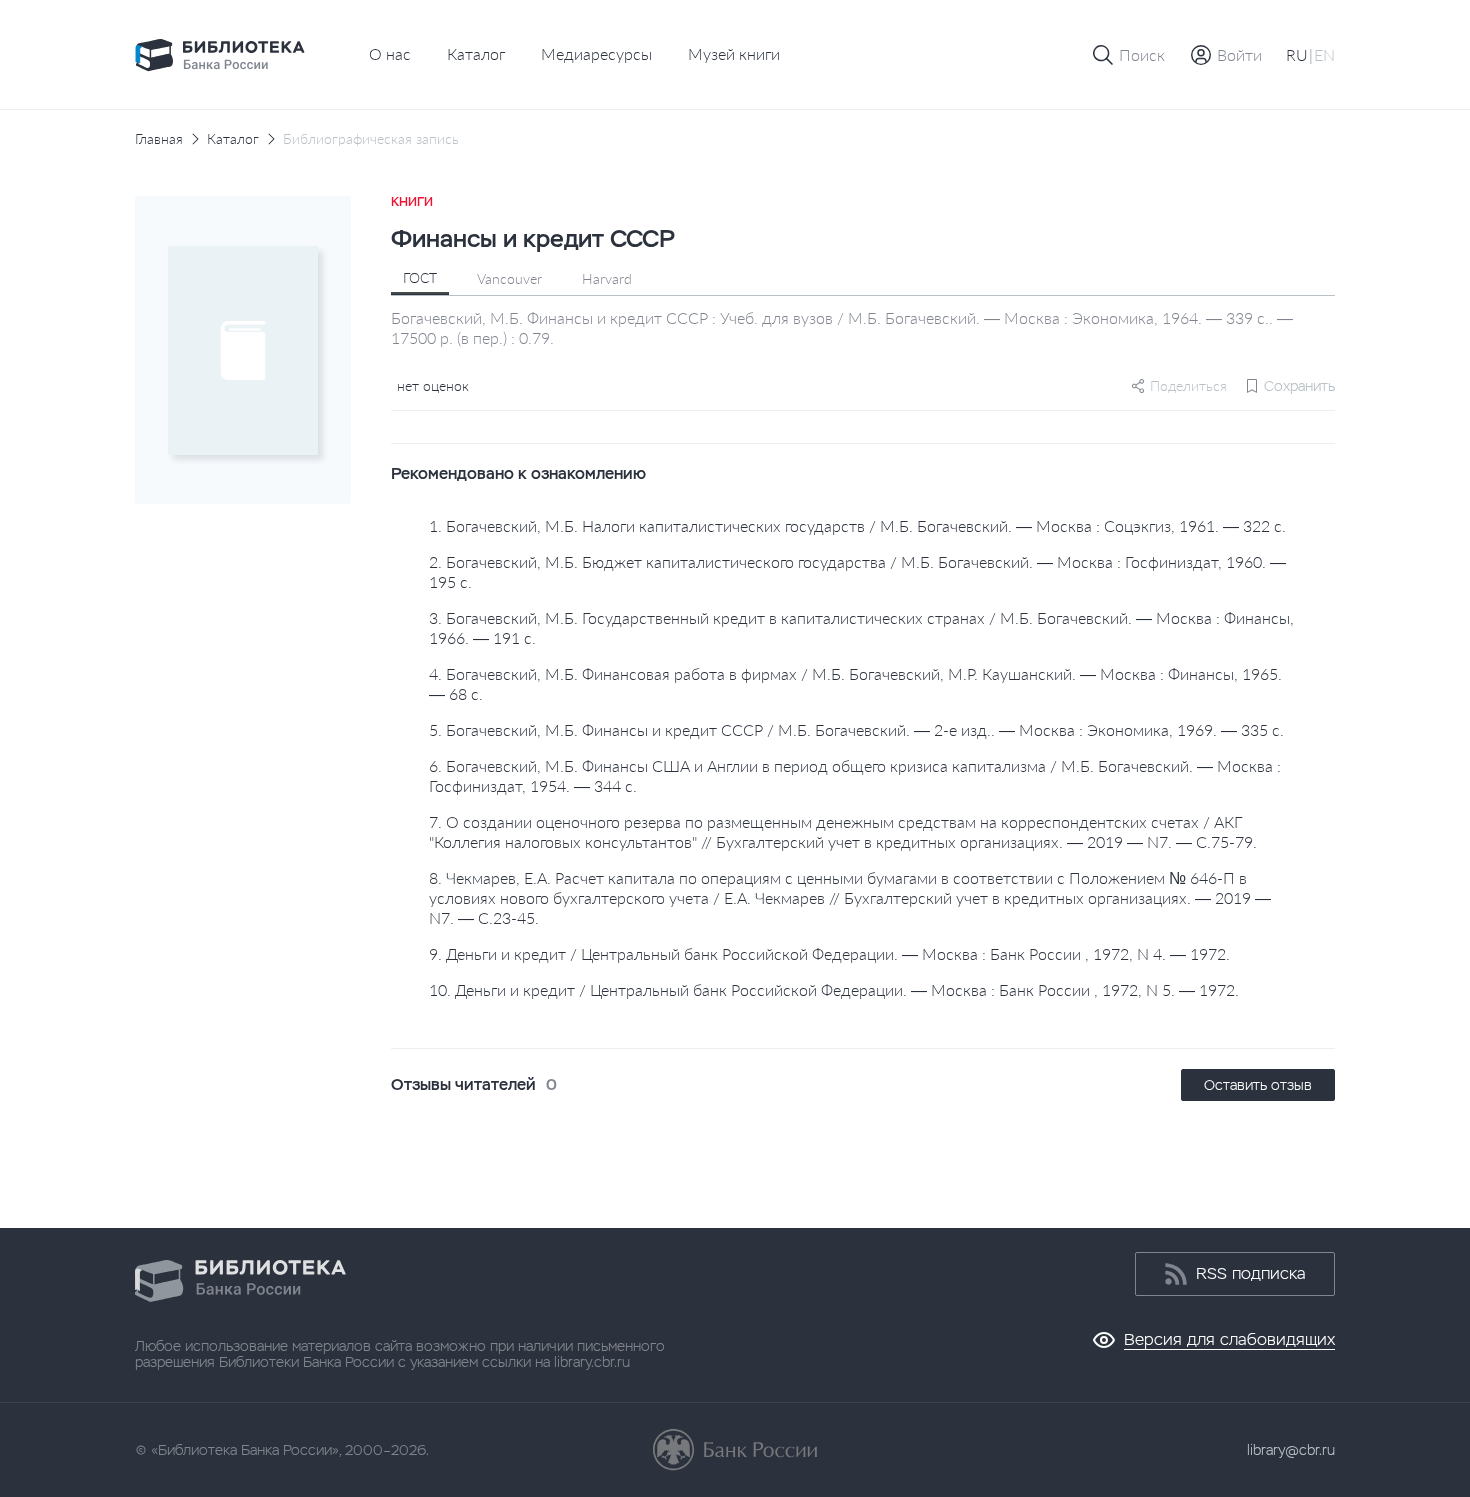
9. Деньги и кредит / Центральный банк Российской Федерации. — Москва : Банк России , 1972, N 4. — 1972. (829, 953)
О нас (390, 53)
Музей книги (734, 53)
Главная (159, 139)
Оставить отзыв (1258, 1085)
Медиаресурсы (596, 53)
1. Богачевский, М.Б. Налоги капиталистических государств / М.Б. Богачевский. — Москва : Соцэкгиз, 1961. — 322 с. (857, 525)
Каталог (476, 53)
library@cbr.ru (1291, 1450)
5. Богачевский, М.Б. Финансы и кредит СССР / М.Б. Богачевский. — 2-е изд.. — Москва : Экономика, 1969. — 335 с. (856, 729)
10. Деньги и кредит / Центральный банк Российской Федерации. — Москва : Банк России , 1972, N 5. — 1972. (834, 989)
